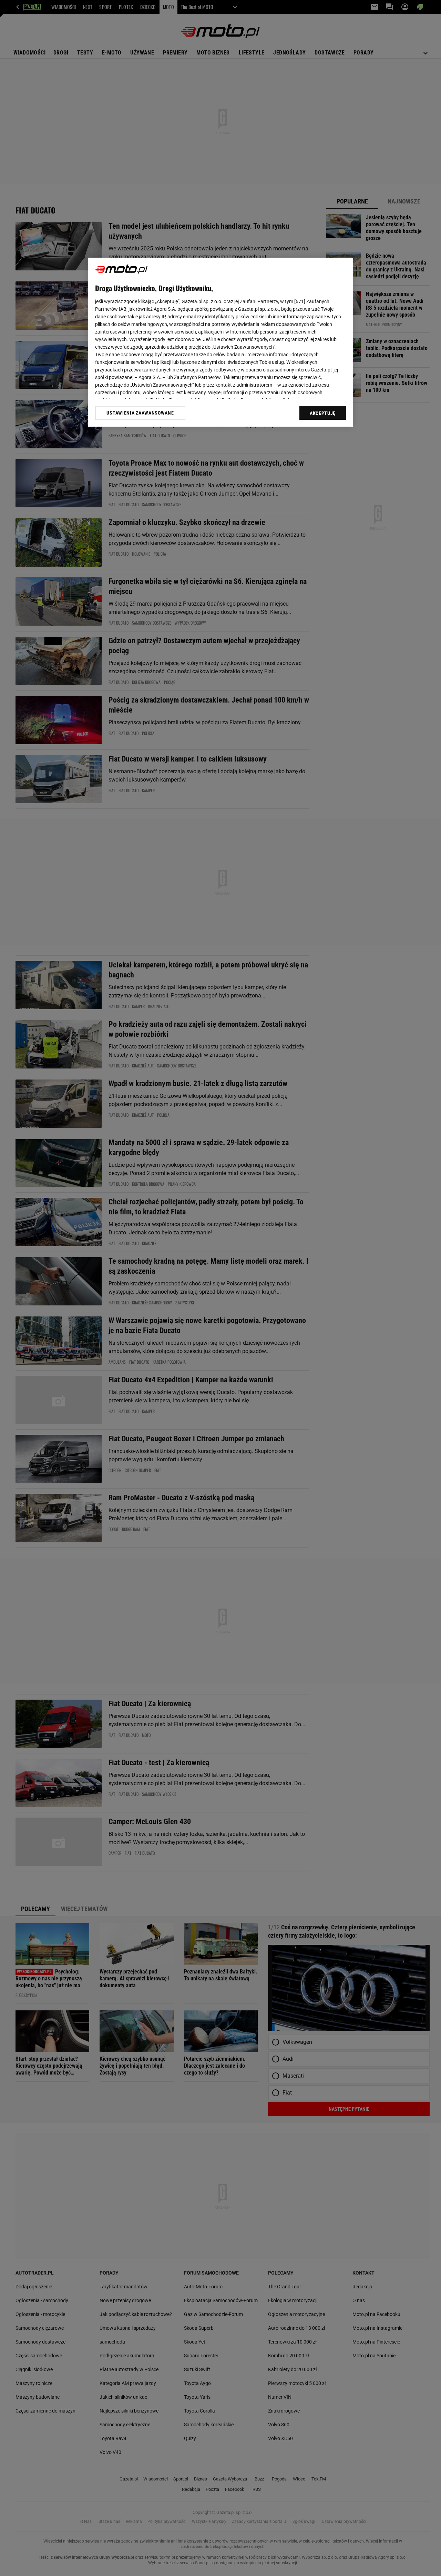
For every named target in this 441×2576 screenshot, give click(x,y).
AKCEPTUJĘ (323, 413)
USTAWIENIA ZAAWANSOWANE (140, 413)
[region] (220, 342)
